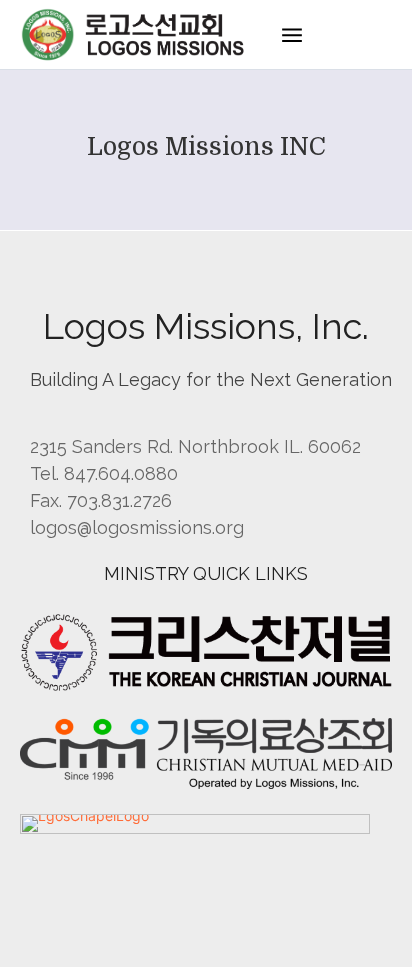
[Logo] (135, 35)
